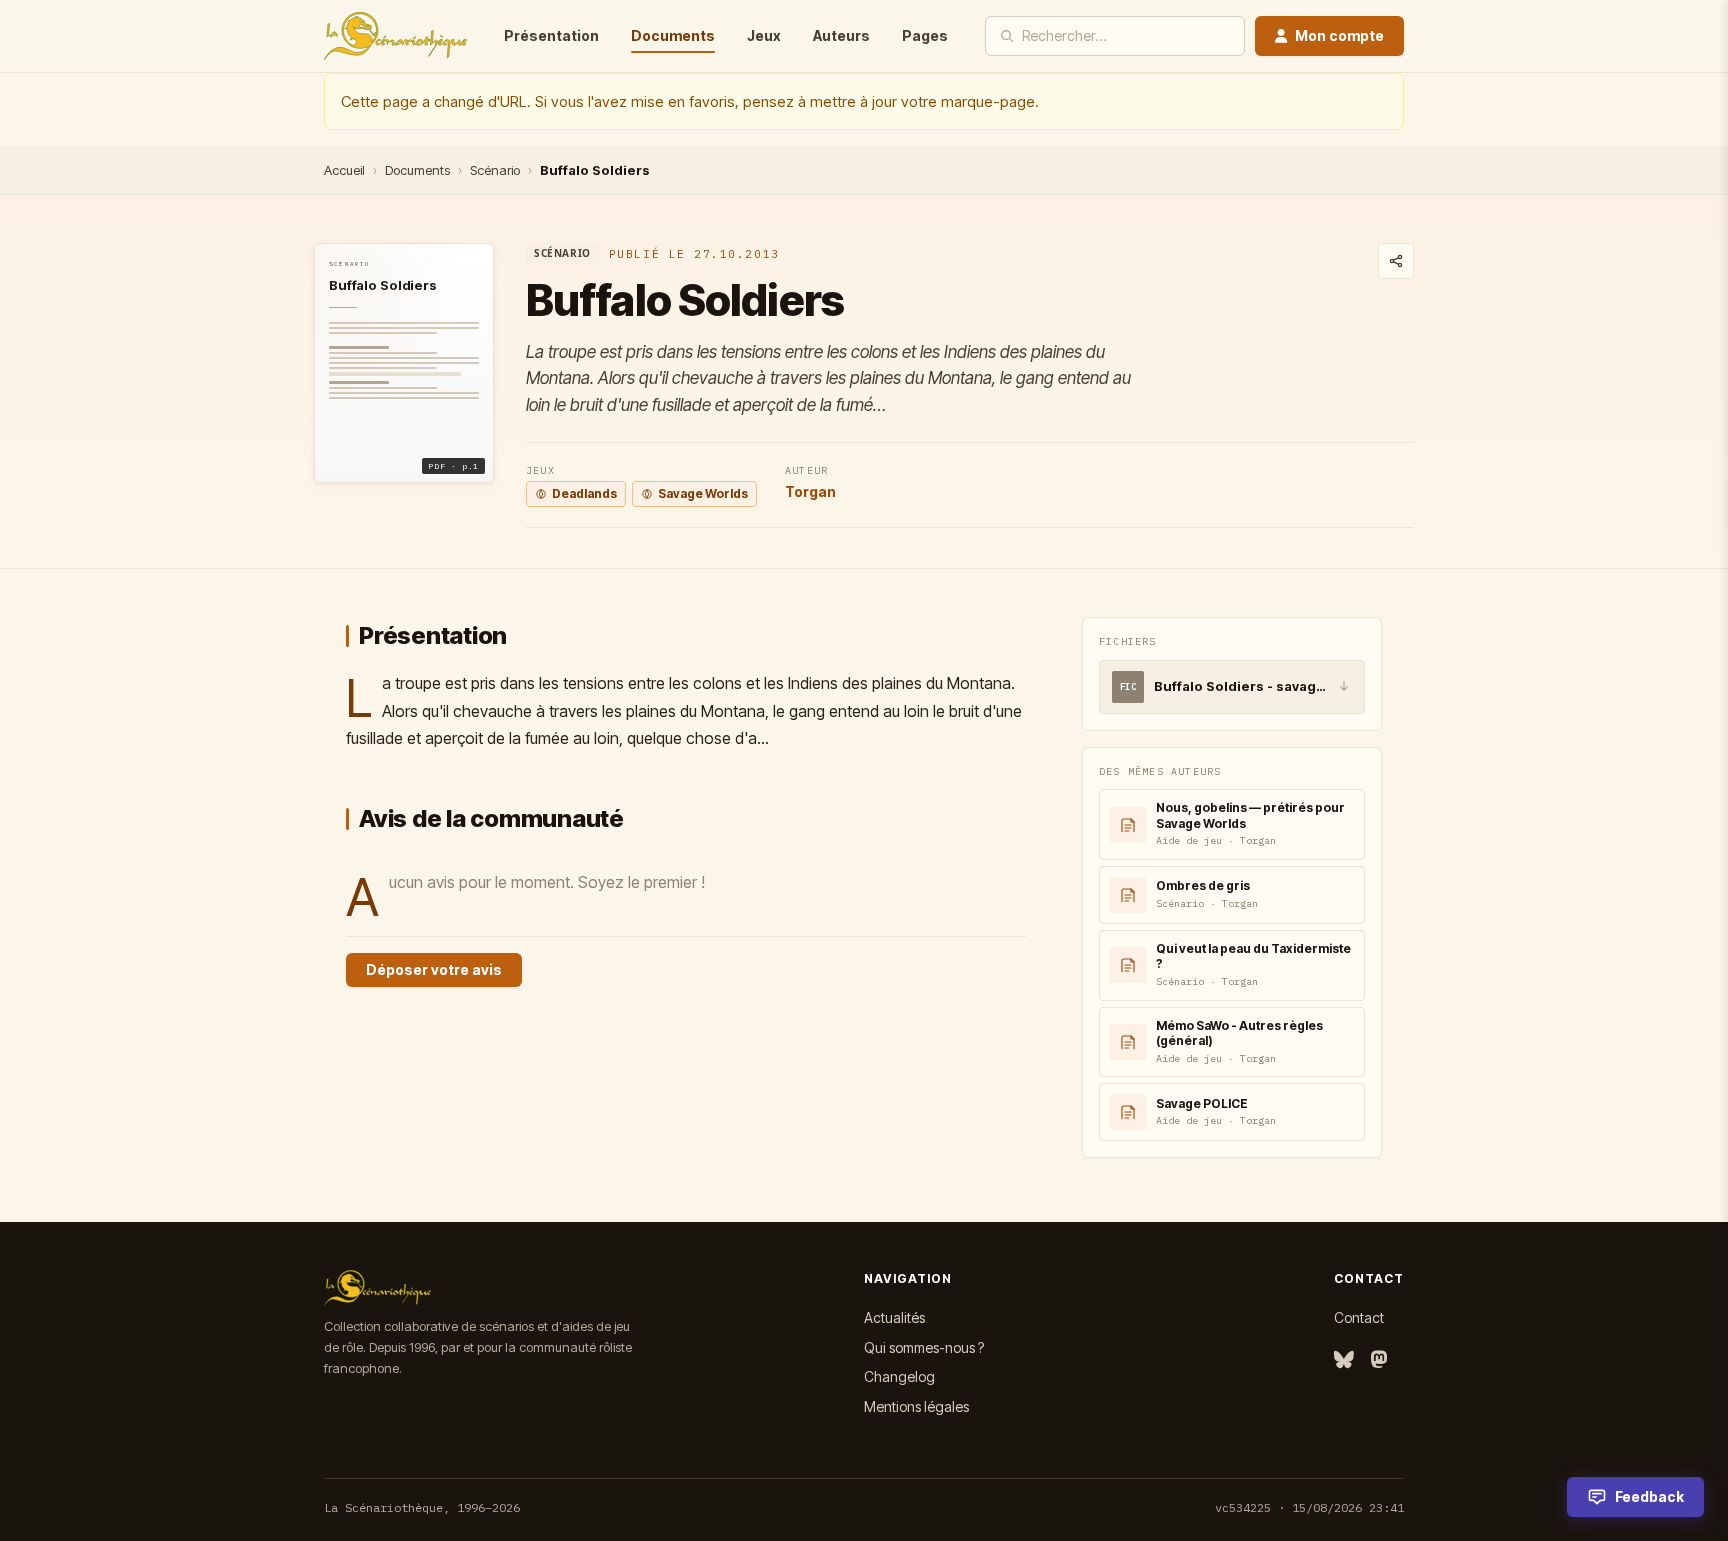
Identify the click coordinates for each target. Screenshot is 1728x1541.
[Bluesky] (1344, 1360)
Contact (1359, 1317)
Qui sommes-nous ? (924, 1347)
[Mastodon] (1379, 1360)
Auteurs (841, 35)
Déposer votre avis (434, 969)
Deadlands (584, 493)
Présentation (551, 35)
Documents (673, 35)
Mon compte (1339, 35)
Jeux (764, 35)
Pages (925, 35)
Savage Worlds (703, 493)
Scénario (495, 170)
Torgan (810, 491)
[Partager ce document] (1396, 261)
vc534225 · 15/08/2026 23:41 (1309, 1507)
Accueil (344, 170)
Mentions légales (916, 1406)
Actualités (894, 1317)
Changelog (899, 1376)
